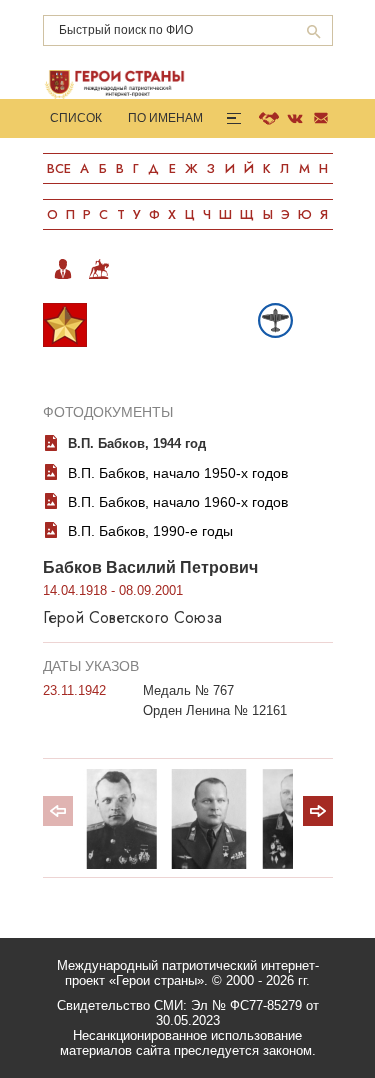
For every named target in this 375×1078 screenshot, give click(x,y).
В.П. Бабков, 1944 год (137, 443)
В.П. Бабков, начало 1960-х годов (178, 502)
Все (59, 168)
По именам (165, 118)
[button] (318, 811)
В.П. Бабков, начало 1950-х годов (178, 473)
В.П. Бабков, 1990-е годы (150, 531)
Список (76, 118)
